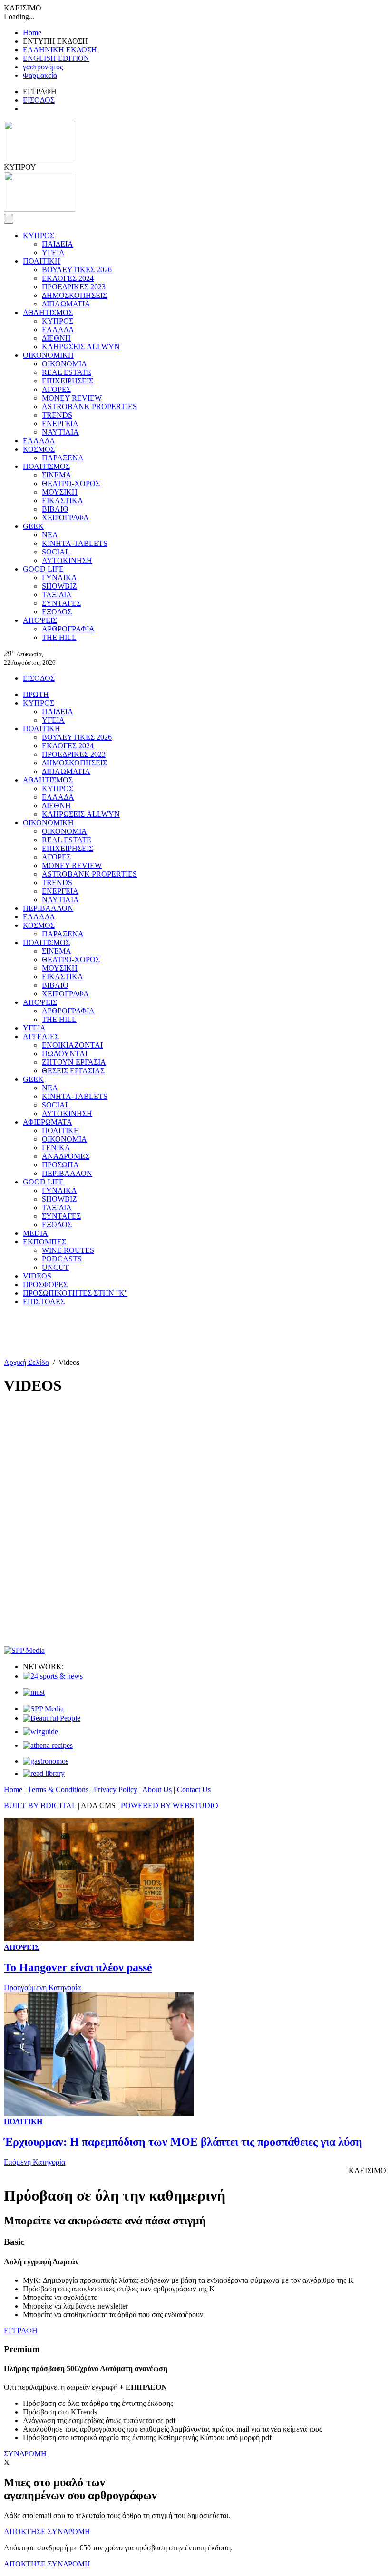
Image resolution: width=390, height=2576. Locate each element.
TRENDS (57, 415)
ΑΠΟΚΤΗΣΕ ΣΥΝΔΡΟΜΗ (47, 2532)
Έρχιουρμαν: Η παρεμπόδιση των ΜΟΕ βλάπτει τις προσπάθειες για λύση (183, 2142)
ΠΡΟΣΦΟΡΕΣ (45, 1284)
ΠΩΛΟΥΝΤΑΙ (65, 1054)
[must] (34, 1692)
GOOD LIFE (43, 569)
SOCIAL (56, 552)
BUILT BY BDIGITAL (40, 1806)
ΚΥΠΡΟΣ (39, 235)
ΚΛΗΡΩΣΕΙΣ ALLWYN (81, 347)
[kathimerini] (43, 1709)
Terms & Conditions (58, 1789)
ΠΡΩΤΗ (36, 694)
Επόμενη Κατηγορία (34, 2162)
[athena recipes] (48, 1745)
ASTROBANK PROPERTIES (89, 406)
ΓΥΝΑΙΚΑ (59, 577)
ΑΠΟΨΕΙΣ (40, 620)
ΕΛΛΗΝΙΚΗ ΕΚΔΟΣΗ (60, 50)
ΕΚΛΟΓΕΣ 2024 (68, 278)
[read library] (44, 1773)
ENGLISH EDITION (56, 58)
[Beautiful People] (52, 1718)
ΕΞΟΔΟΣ (57, 612)
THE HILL (59, 637)
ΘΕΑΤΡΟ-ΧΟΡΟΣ (71, 483)
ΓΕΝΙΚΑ (56, 1148)
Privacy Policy (116, 1789)
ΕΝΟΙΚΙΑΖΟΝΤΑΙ (72, 1045)
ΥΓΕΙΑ (53, 253)
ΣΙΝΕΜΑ (57, 475)
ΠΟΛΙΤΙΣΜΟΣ (46, 466)
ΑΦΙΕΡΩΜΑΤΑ (48, 1122)
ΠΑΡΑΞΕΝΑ (63, 458)
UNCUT (55, 1267)
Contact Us (194, 1789)
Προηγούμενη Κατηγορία (42, 1988)
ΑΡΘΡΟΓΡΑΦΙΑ (68, 629)
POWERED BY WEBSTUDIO (170, 1806)
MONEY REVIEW (72, 398)
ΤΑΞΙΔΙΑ (57, 595)
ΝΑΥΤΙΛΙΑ (60, 432)
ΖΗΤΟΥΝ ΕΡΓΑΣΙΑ (74, 1062)
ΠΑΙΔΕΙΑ (58, 244)
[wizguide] (40, 1732)
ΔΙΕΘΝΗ (56, 338)
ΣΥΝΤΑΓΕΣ (61, 603)
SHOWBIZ (59, 586)
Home (32, 33)
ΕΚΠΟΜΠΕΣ (44, 1242)
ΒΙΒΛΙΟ (55, 509)
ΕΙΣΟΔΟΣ (39, 100)
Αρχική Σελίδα (26, 1362)
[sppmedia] (24, 1650)
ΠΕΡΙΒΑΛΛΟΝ (48, 908)
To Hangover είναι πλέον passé (78, 1967)
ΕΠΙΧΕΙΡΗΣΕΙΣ (68, 381)
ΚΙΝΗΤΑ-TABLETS (75, 543)
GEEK (33, 526)
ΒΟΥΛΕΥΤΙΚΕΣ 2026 (77, 270)
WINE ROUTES (68, 1250)
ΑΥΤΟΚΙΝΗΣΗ (67, 560)
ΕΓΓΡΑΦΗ (21, 2331)
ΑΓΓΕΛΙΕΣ (41, 1036)
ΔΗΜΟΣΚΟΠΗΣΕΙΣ (74, 295)
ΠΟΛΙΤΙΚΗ (42, 261)
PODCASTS (62, 1259)
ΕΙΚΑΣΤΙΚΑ (63, 501)
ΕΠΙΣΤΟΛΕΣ (44, 1302)
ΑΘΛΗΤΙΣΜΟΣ (48, 312)
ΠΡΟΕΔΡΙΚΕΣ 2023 (74, 287)
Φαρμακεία (40, 75)
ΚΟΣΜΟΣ (39, 449)
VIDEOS (37, 1276)
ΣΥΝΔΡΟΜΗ (25, 2454)
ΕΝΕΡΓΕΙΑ (60, 424)
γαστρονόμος (43, 67)
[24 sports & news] (53, 1676)
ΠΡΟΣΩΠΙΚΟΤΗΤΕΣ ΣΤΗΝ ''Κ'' (75, 1293)
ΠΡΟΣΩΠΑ (60, 1165)
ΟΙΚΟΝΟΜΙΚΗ (48, 355)
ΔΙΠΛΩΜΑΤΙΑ (66, 304)
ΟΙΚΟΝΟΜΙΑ (64, 364)
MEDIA (35, 1233)
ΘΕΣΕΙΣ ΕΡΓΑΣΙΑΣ (73, 1071)
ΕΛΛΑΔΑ (58, 329)
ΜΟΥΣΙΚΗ (60, 492)
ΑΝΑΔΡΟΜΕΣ (66, 1156)
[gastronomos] (46, 1761)
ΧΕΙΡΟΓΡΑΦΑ (65, 518)
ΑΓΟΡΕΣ (56, 389)
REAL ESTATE (67, 372)
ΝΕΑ (50, 535)
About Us (157, 1789)
